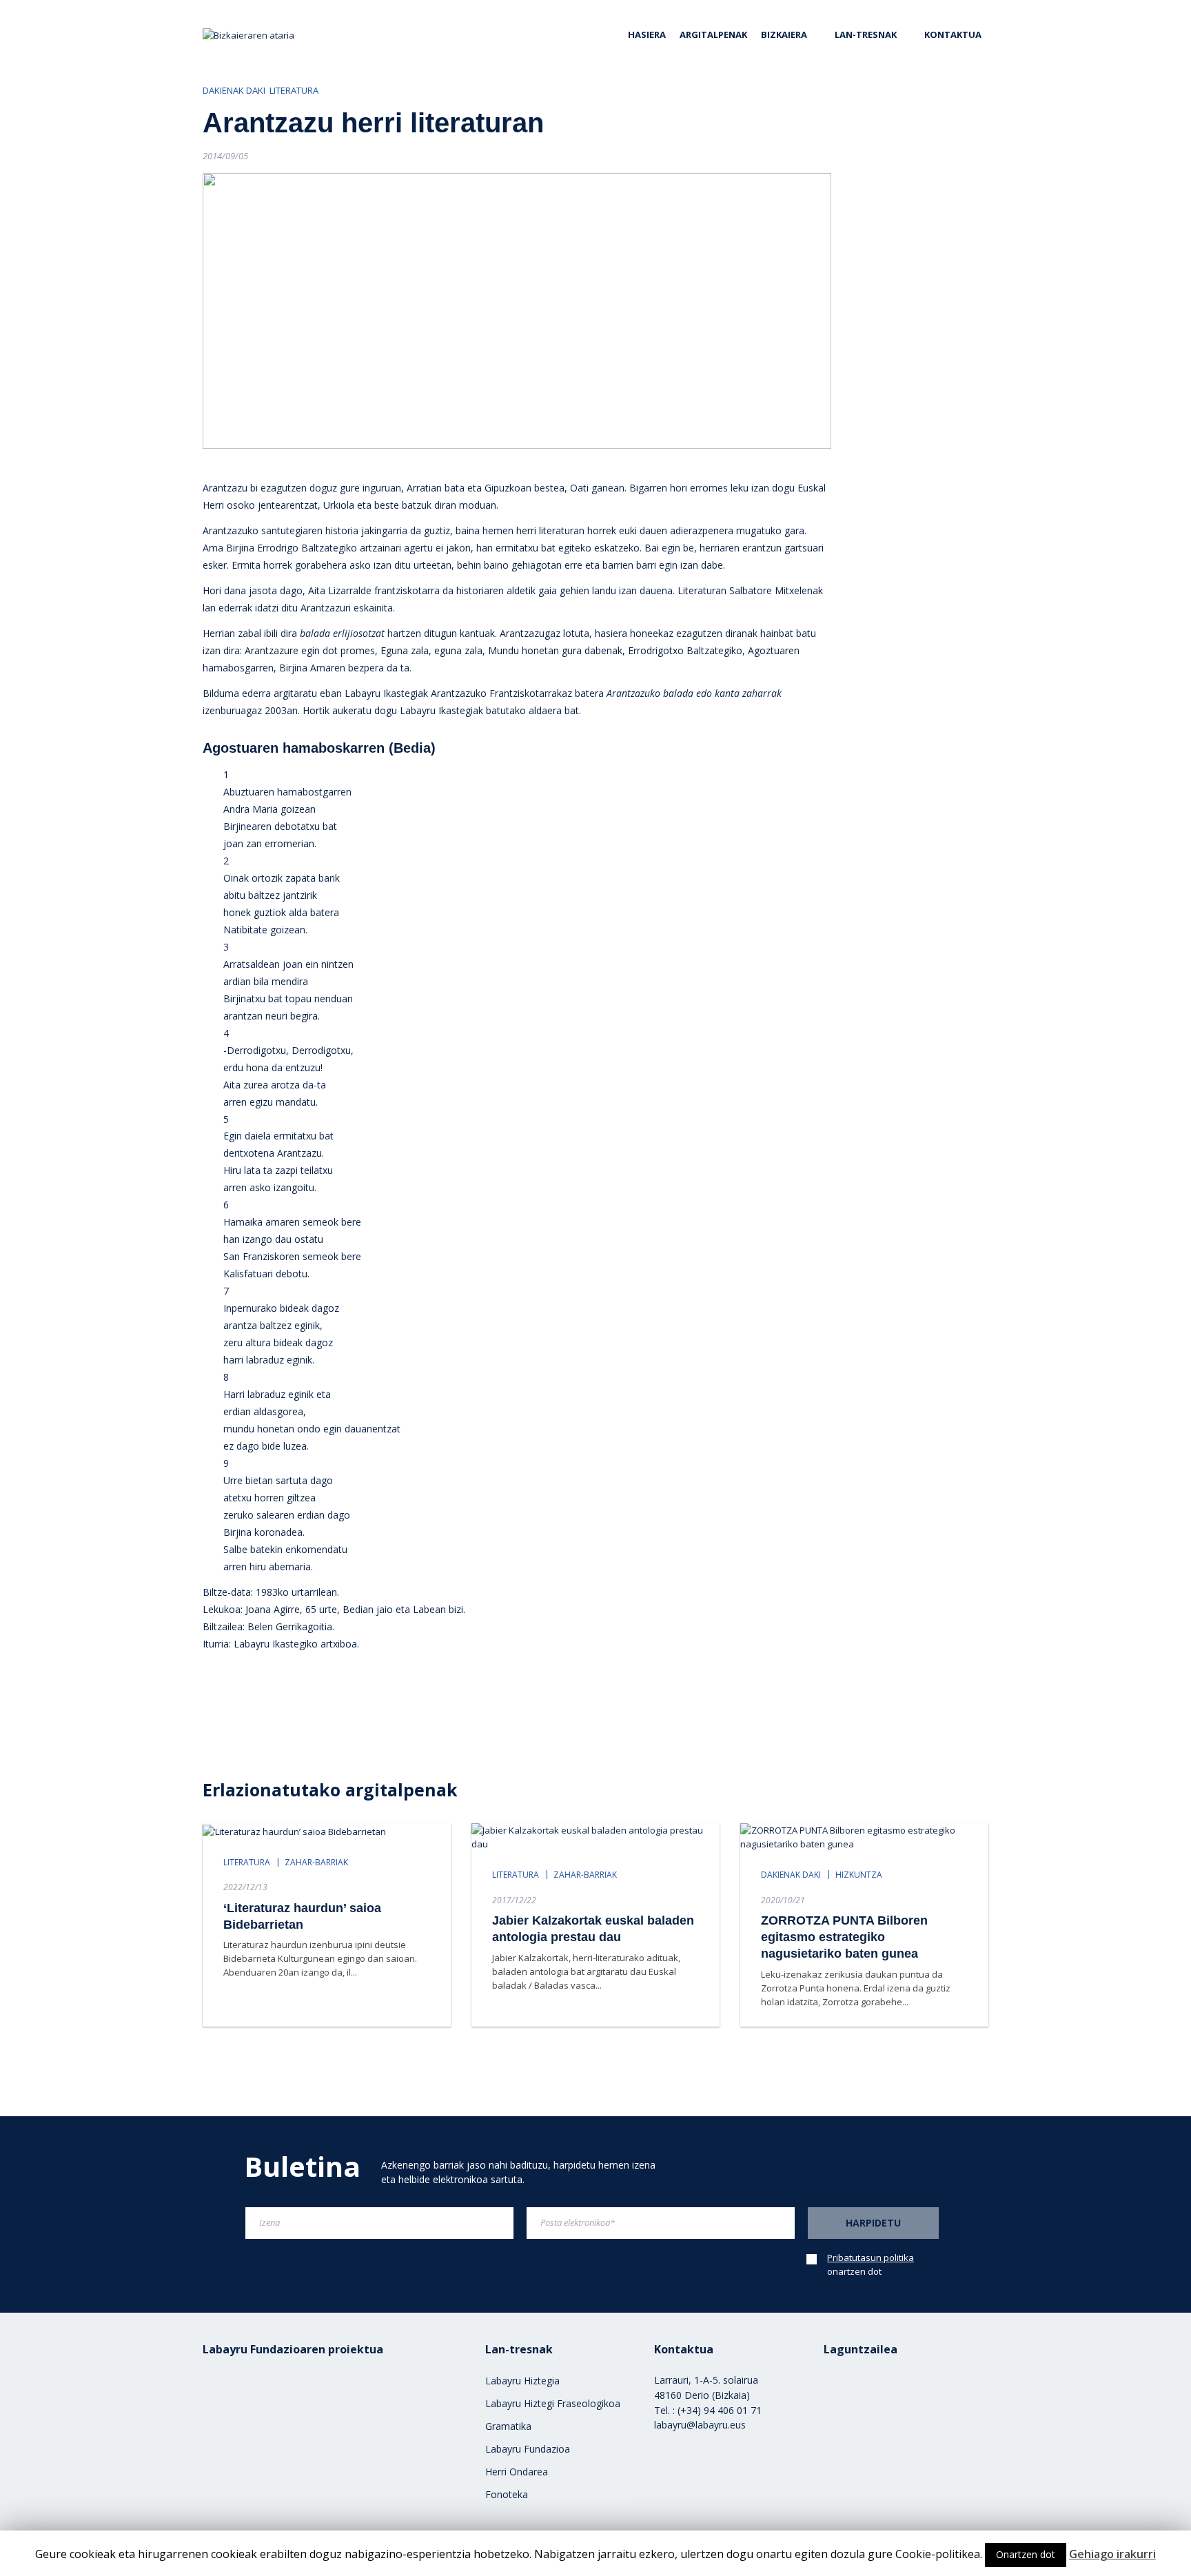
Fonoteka (507, 2494)
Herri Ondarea (517, 2472)
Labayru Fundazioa (528, 2449)
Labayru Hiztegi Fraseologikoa (553, 2403)
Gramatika (508, 2426)
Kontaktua (953, 34)
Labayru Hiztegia (522, 2381)
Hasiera (647, 34)
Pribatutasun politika (871, 2258)
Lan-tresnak (866, 34)
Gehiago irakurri (1112, 2554)
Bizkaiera (784, 34)
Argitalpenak (713, 34)
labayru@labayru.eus (700, 2425)
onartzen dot (871, 2264)
